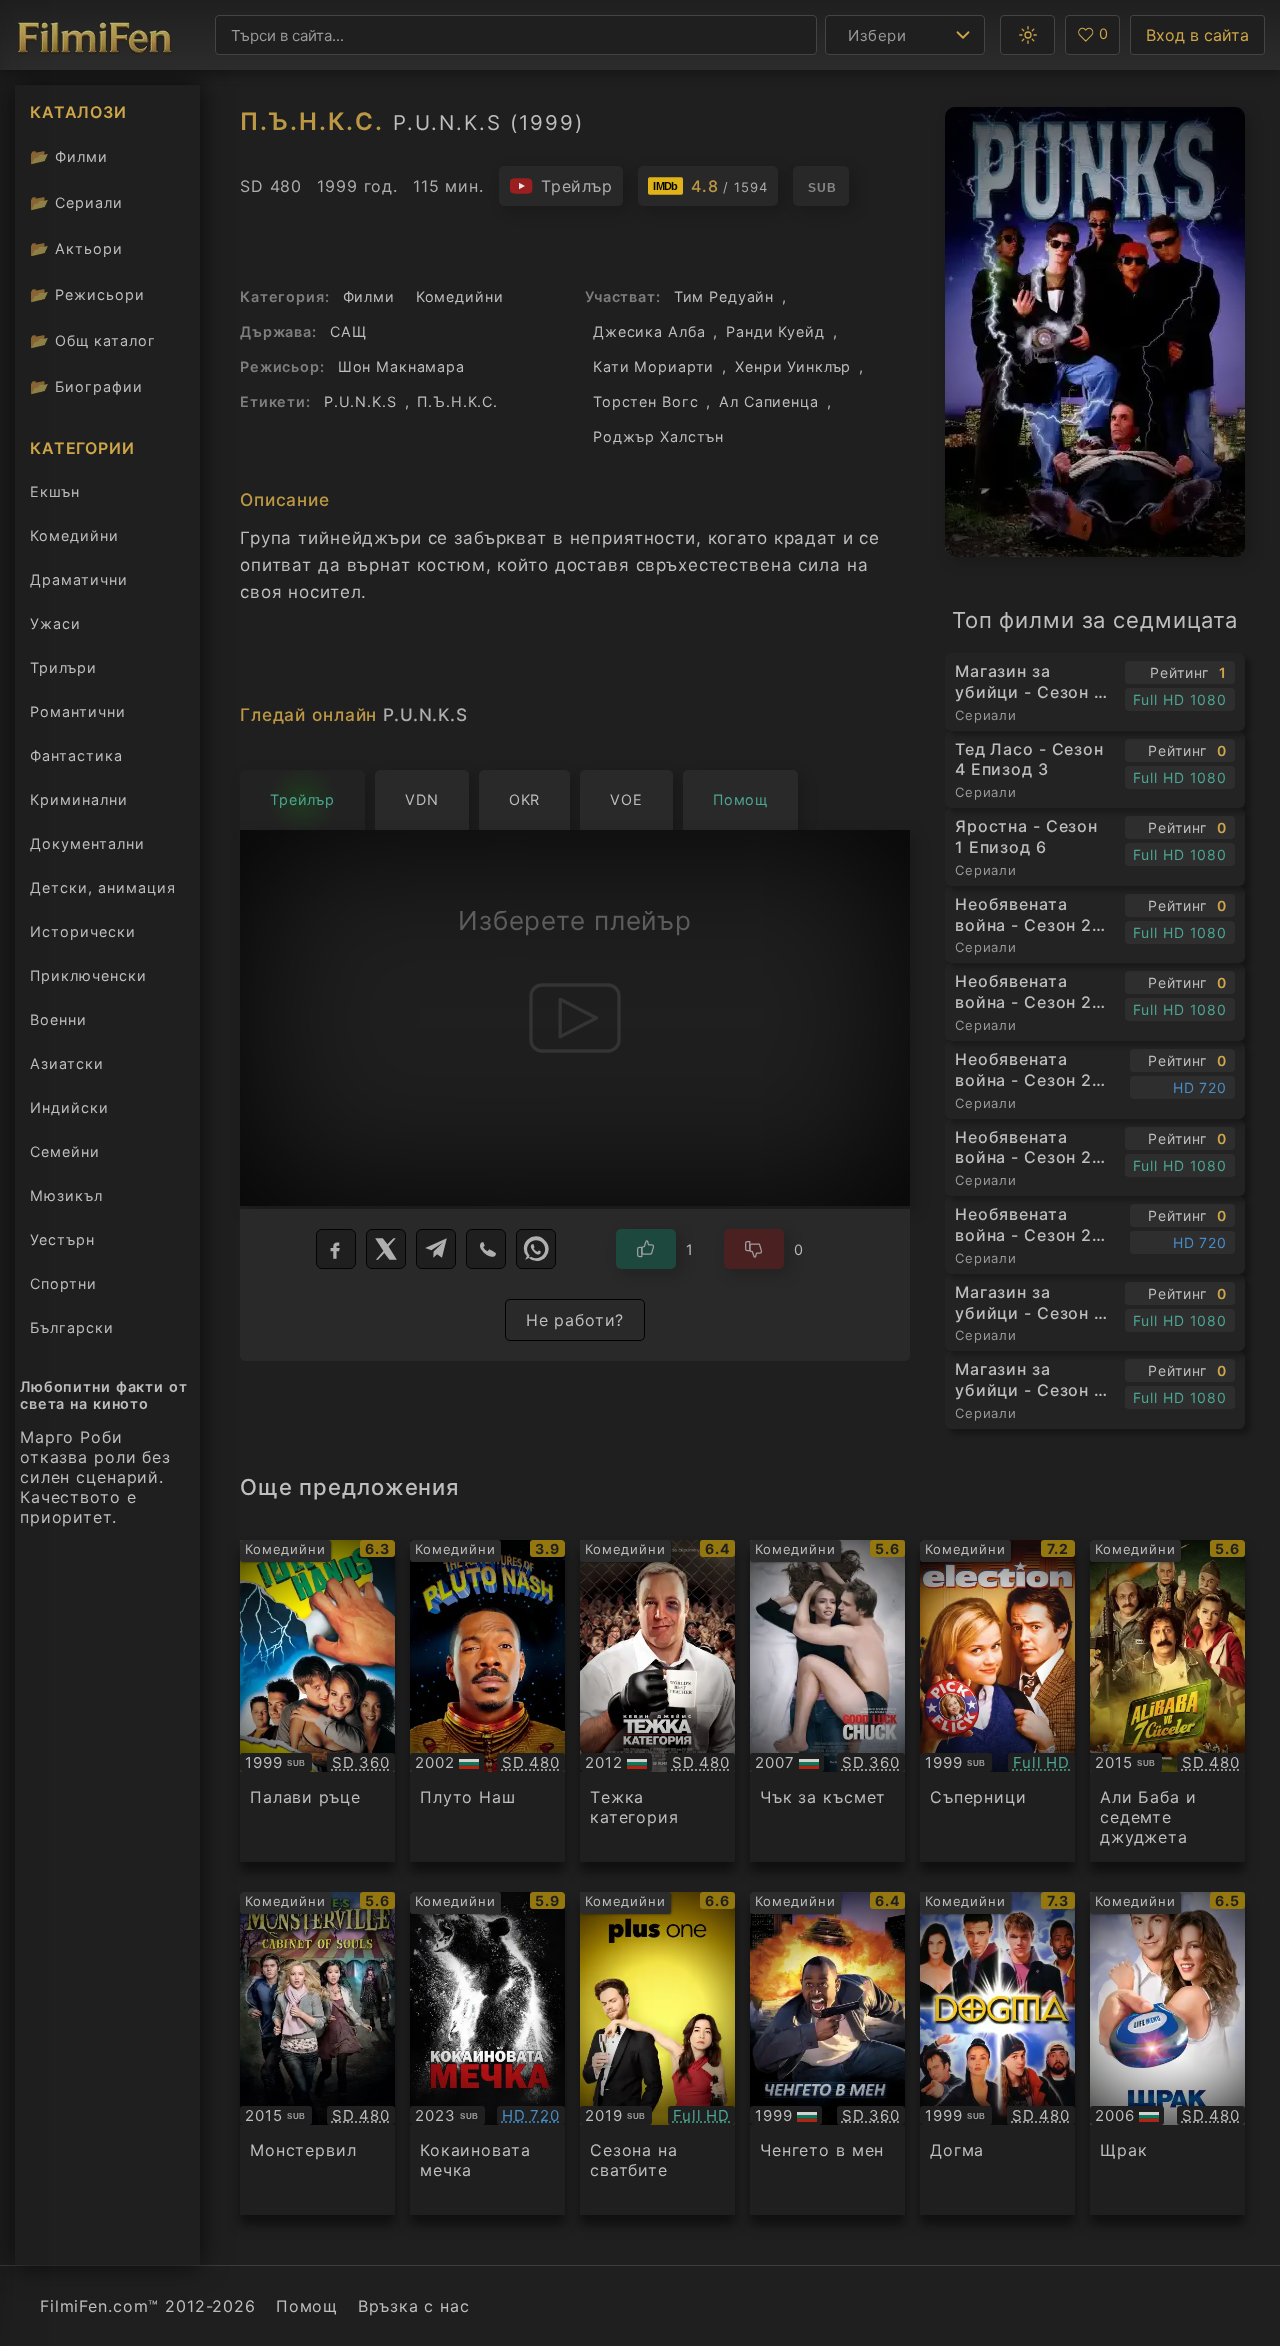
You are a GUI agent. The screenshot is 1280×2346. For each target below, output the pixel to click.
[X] (386, 1249)
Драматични (79, 579)
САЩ (348, 331)
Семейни (65, 1151)
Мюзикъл (66, 1195)
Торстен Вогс (645, 401)
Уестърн (62, 1239)
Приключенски (88, 975)
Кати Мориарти (653, 366)
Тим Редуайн (724, 296)
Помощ (307, 2306)
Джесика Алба (649, 331)
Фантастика (76, 755)
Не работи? (575, 1320)
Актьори (76, 248)
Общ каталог (93, 340)
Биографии (86, 386)
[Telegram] (436, 1249)
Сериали (76, 202)
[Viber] (486, 1249)
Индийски (69, 1107)
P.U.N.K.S (360, 401)
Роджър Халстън (658, 436)
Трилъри (63, 671)
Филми (69, 156)
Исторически (83, 931)
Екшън (55, 491)
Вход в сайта (1197, 35)
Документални (87, 843)
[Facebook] (336, 1249)
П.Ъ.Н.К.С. (457, 401)
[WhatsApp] (536, 1249)
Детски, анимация (103, 887)
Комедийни (74, 535)
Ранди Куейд (775, 331)
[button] (1027, 35)
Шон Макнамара (401, 366)
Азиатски (67, 1063)
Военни (58, 1019)
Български (72, 1327)
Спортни (63, 1283)
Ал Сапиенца (769, 401)
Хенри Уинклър (793, 366)
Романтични (78, 711)
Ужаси (55, 623)
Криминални (79, 799)
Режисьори (87, 294)
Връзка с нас (413, 2306)
